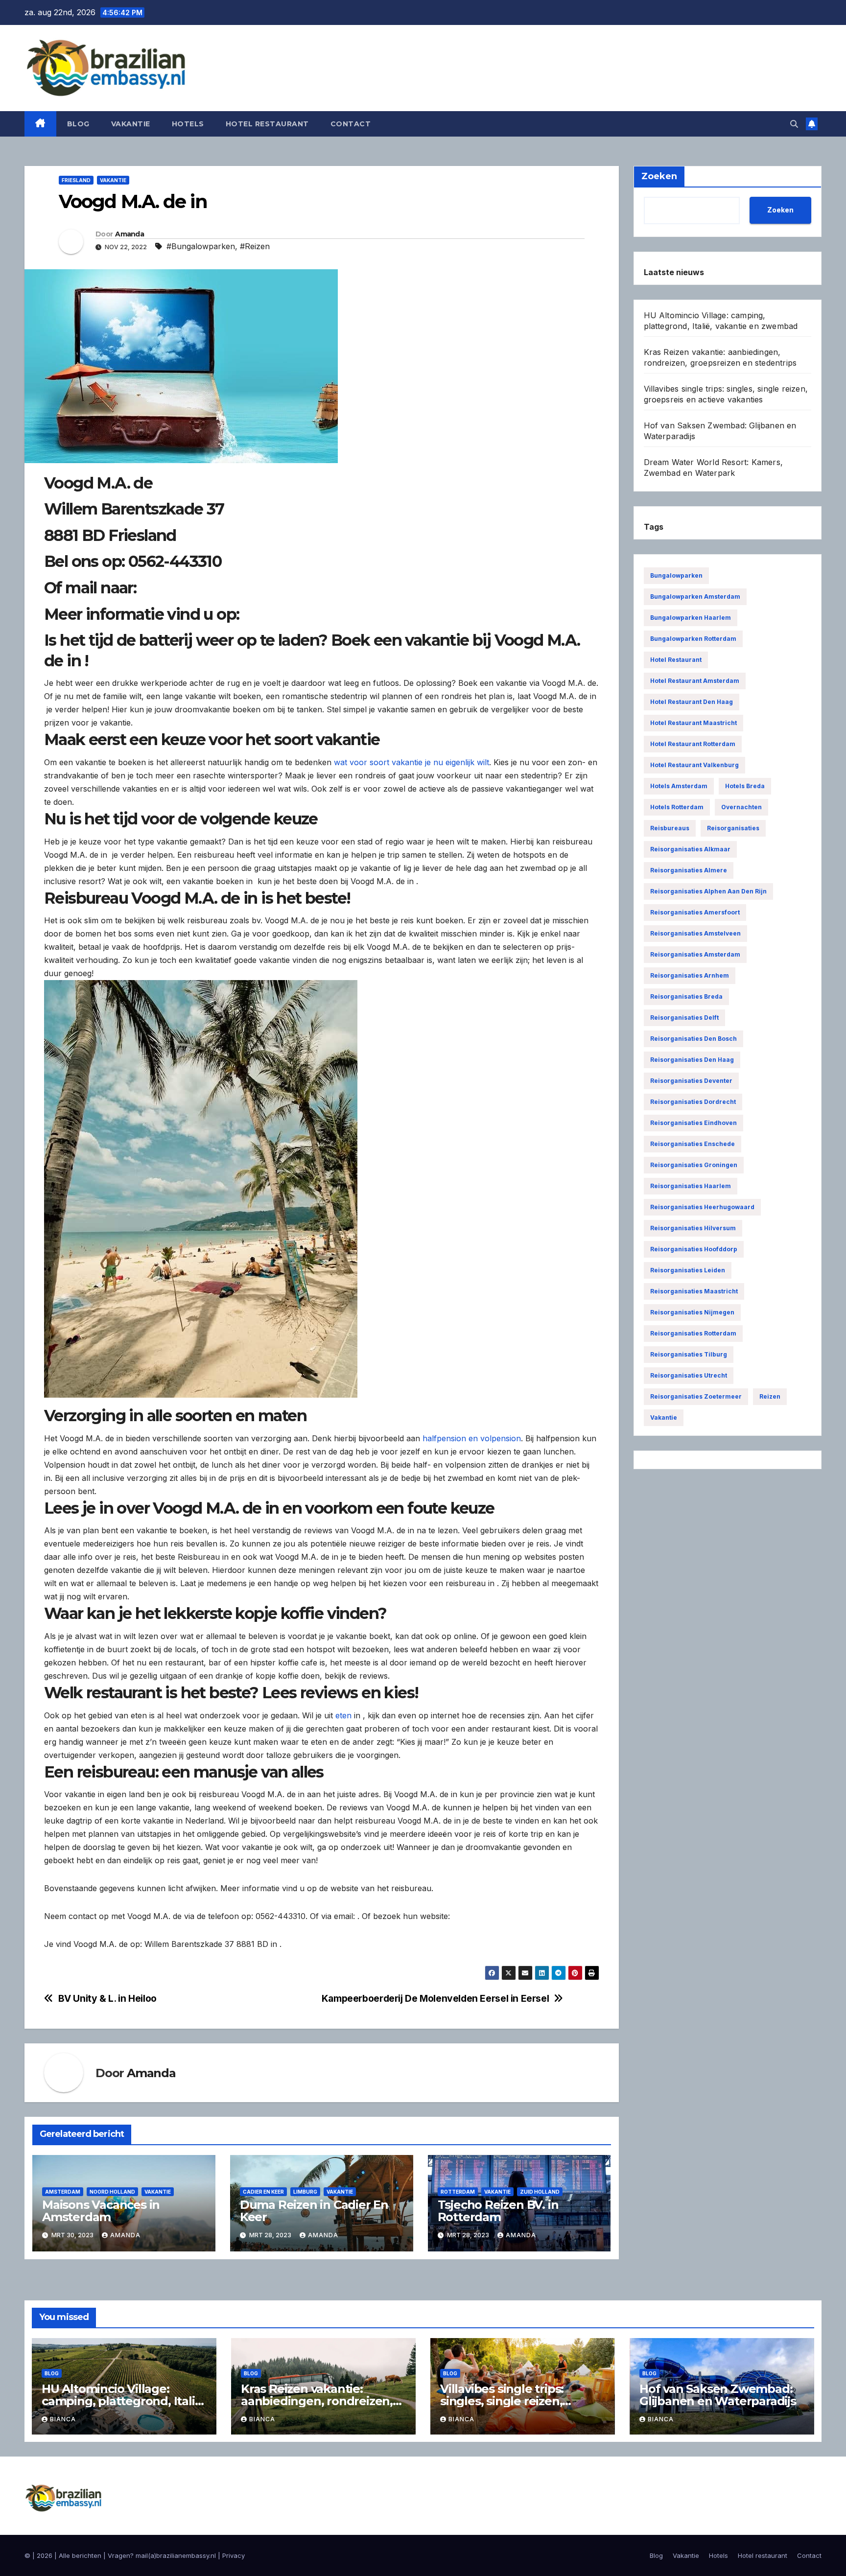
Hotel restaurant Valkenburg (694, 765)
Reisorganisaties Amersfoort (695, 912)
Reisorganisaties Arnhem (690, 975)
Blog (78, 124)
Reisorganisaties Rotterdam (693, 1333)
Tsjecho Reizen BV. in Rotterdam (498, 2211)
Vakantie (131, 124)
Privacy (234, 2555)
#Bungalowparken (201, 246)
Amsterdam (63, 2192)
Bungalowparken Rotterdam (693, 639)
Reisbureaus (670, 828)
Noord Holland (112, 2192)
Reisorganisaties (733, 828)
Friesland (76, 180)
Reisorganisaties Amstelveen (695, 933)
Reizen (770, 1396)
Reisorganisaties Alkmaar (690, 849)
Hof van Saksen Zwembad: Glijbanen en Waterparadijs (718, 2395)
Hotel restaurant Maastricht (693, 723)
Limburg (305, 2192)
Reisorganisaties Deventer (691, 1081)
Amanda (129, 234)
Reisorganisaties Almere (689, 870)
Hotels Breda (745, 786)
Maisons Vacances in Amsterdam (101, 2211)
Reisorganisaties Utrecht (689, 1375)
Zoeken (780, 210)
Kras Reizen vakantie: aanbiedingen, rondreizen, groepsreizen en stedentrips (323, 2401)
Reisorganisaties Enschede (693, 1144)
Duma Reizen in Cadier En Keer (314, 2211)
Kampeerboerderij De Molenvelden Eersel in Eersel (435, 1999)
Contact (351, 124)
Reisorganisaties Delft (684, 1018)
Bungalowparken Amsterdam (695, 597)
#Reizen (255, 246)
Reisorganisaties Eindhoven (693, 1123)
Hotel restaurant (267, 124)
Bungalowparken (676, 575)
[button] (794, 124)
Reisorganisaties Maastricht (694, 1291)
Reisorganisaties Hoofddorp (694, 1249)
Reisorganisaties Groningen (694, 1165)
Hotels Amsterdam (679, 786)
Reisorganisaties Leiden (688, 1270)
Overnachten (741, 807)
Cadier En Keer (263, 2192)
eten (343, 1715)
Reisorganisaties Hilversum (693, 1228)
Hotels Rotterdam (677, 807)
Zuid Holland (540, 2192)
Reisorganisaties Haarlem (691, 1186)
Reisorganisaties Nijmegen (692, 1312)
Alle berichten (80, 2555)
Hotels (188, 124)
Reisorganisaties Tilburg (689, 1354)
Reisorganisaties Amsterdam (695, 954)
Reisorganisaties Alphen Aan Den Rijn (708, 891)
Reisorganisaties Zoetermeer (696, 1396)
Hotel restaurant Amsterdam (695, 681)
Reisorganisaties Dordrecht (693, 1102)
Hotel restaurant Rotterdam (693, 744)
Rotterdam (458, 2192)
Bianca (63, 2419)
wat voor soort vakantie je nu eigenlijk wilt (411, 762)
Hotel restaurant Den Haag (692, 702)
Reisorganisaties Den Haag (692, 1060)
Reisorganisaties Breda (686, 996)
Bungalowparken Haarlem (691, 618)
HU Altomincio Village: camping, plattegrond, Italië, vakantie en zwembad (123, 2401)
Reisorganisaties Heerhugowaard (702, 1207)
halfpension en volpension (472, 1438)
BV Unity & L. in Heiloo (107, 1999)
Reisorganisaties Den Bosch (693, 1039)
